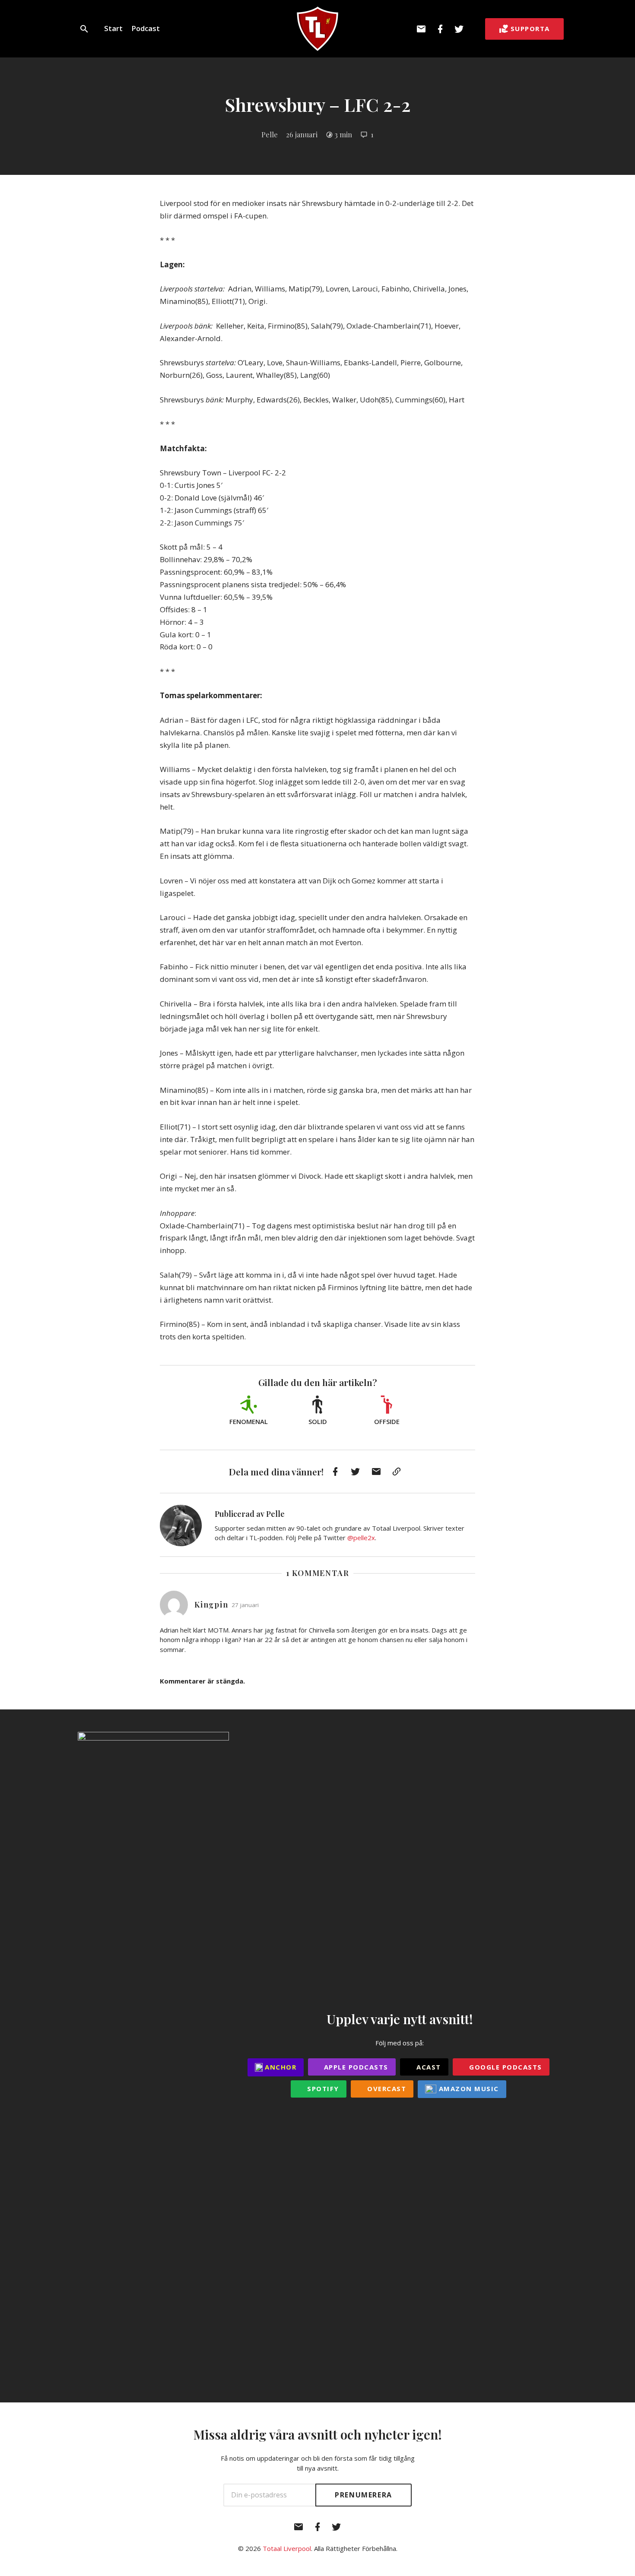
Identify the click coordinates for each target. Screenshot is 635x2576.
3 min (343, 134)
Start (113, 28)
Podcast (146, 28)
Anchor (280, 2067)
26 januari (302, 134)
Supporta (530, 28)
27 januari (245, 1605)
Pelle (270, 134)
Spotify (322, 2089)
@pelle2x (361, 1538)
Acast (428, 2067)
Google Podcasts (505, 2067)
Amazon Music (468, 2089)
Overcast (386, 2089)
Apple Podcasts (355, 2067)
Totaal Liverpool (287, 2548)
